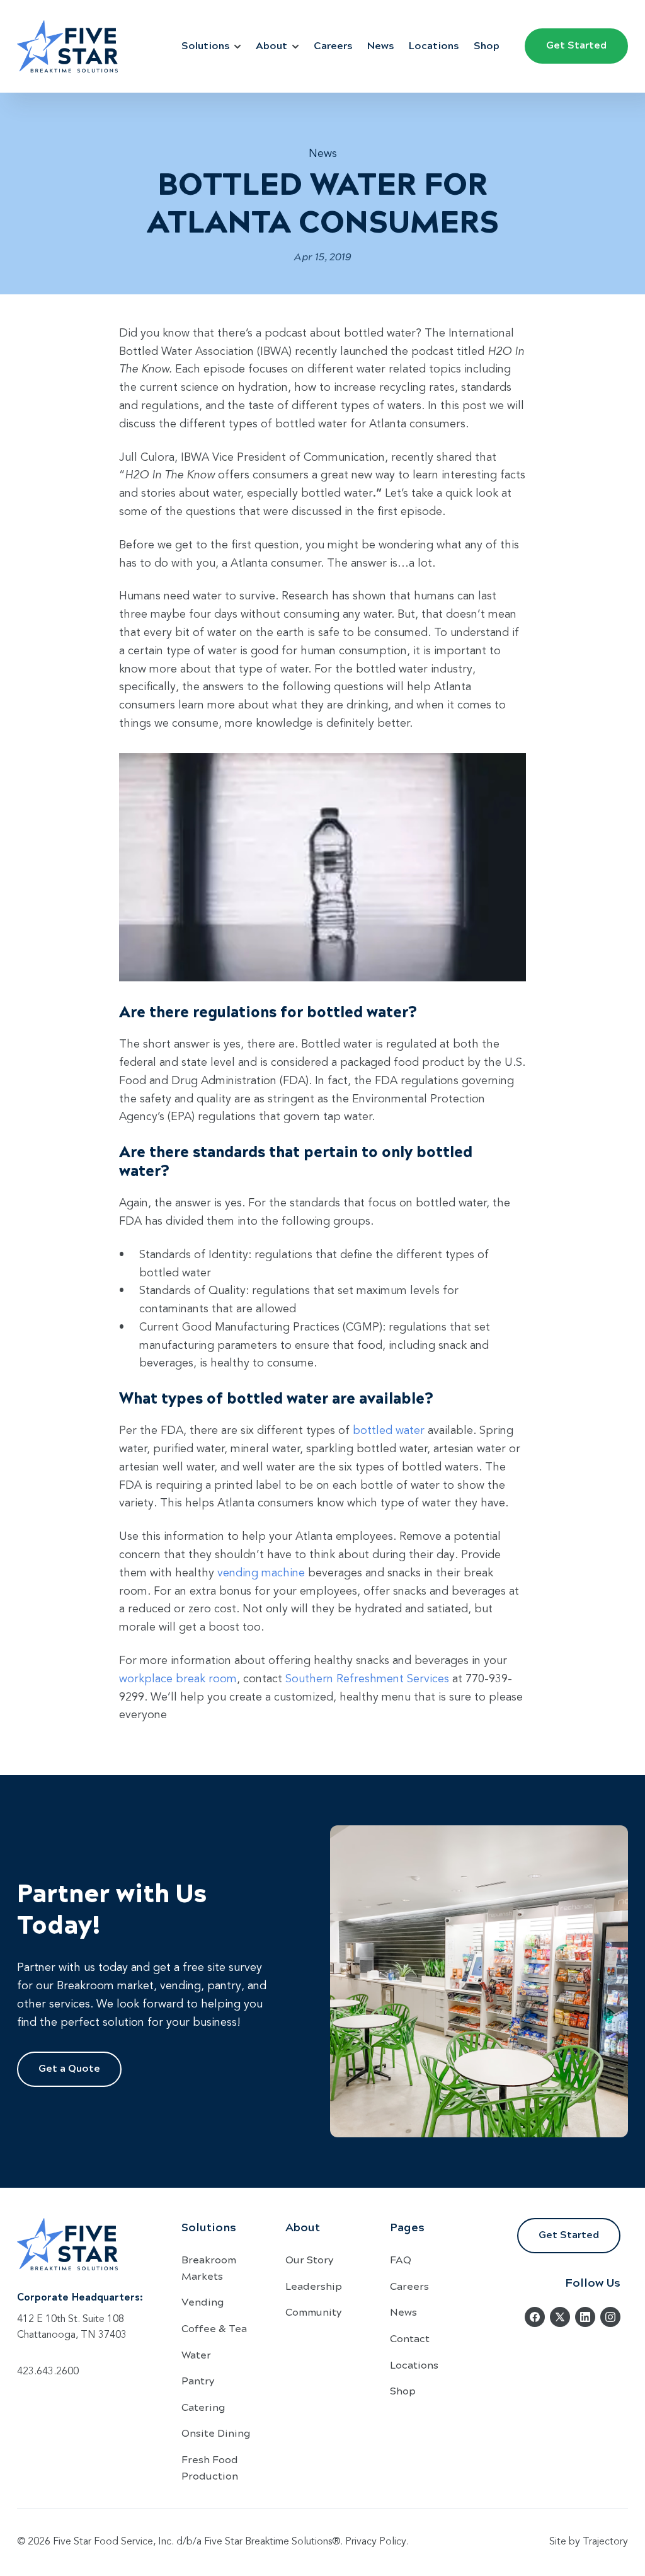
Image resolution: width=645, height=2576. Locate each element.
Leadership (314, 2286)
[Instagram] (610, 2317)
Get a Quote (69, 2068)
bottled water (389, 1431)
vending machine (261, 1573)
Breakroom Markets (209, 2267)
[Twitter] (560, 2317)
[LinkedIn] (585, 2317)
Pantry (198, 2380)
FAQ (401, 2259)
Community (313, 2312)
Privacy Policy (376, 2542)
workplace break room (178, 1679)
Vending (203, 2302)
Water (196, 2354)
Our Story (309, 2259)
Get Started (576, 44)
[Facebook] (535, 2317)
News (380, 45)
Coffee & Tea (214, 2328)
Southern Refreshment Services (367, 1679)
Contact (410, 2338)
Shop (487, 45)
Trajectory (605, 2542)
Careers (333, 45)
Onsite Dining (216, 2433)
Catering (203, 2407)
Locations (434, 45)
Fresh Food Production (210, 2467)
